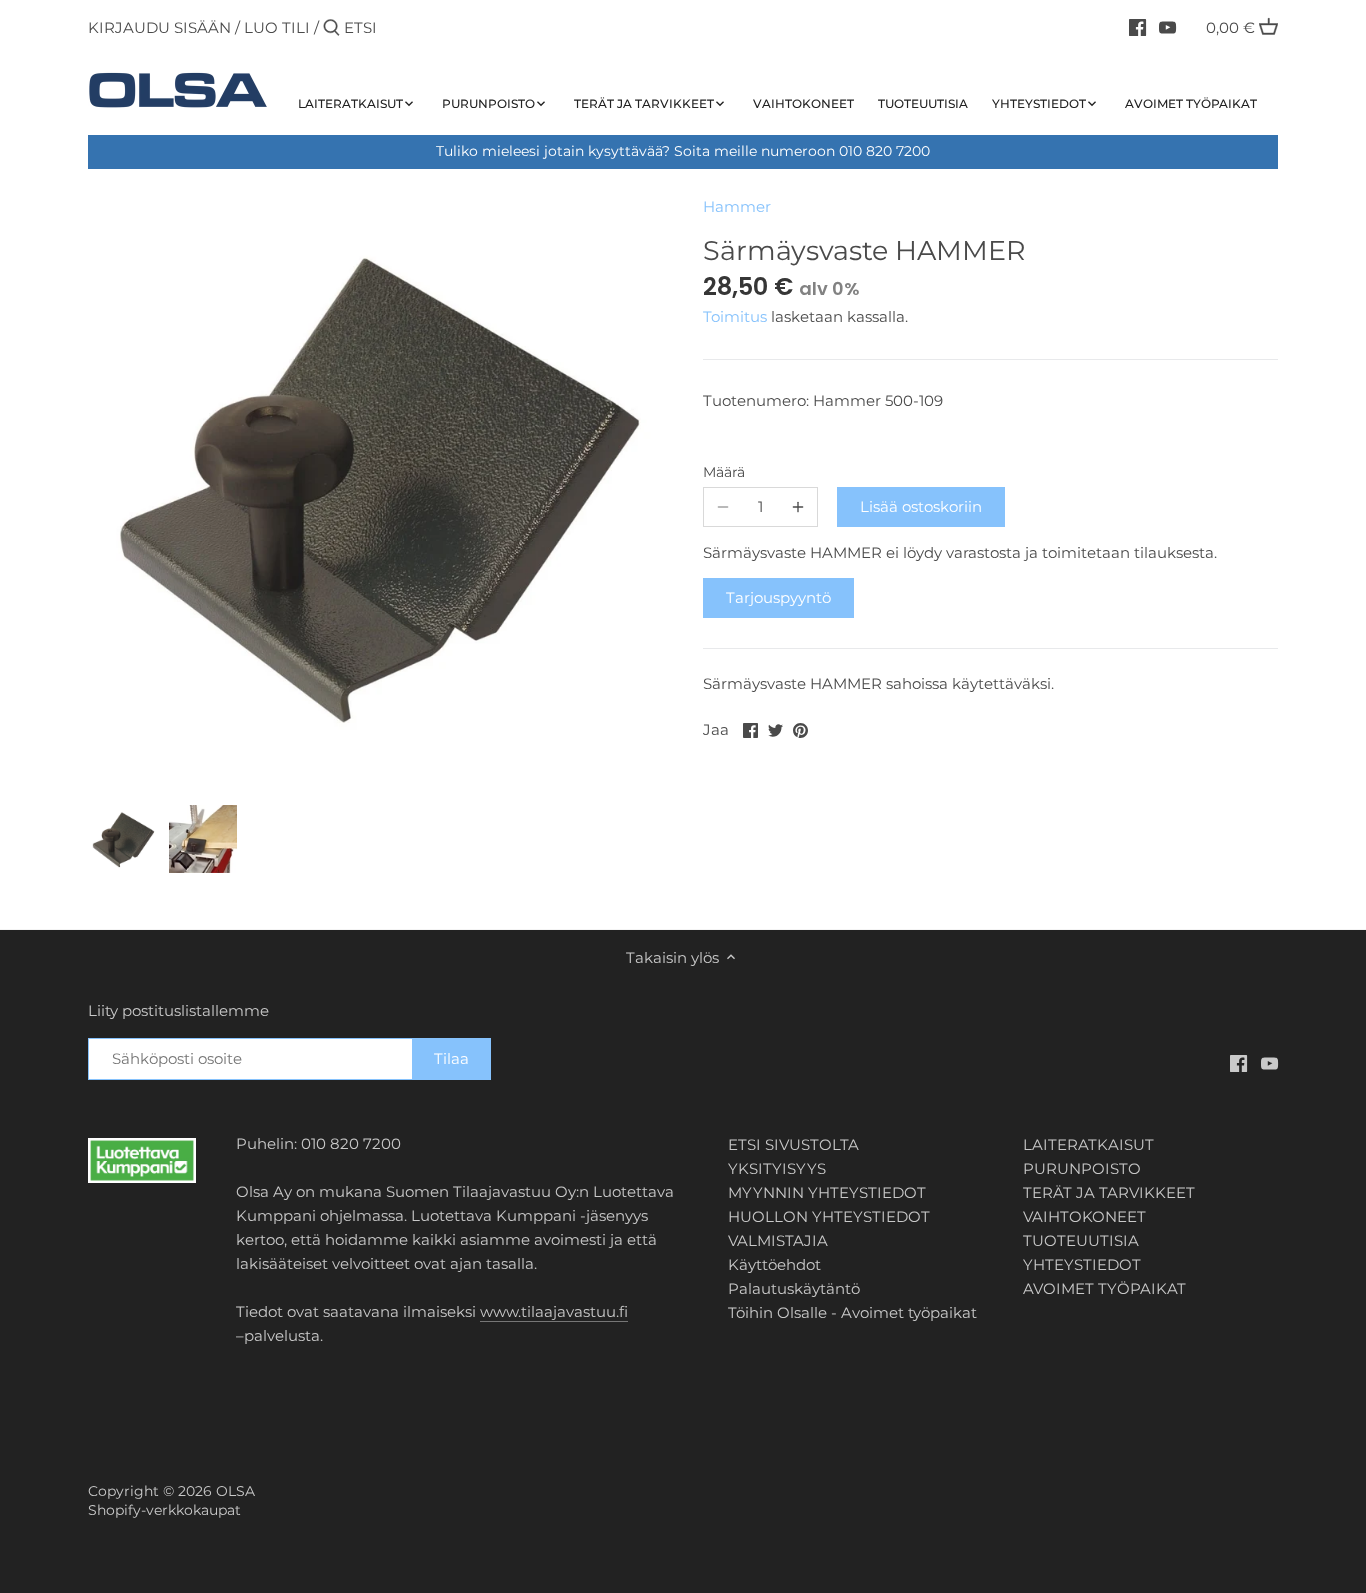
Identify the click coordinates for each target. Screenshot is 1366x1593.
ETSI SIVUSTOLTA (793, 1144)
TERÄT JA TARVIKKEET (1109, 1192)
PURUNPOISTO (1082, 1168)
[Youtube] (1167, 27)
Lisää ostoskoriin (921, 506)
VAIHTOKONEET (1084, 1216)
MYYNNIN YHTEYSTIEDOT (827, 1192)
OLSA (235, 1491)
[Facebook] (1137, 27)
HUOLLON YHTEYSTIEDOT (829, 1216)
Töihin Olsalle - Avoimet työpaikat (852, 1312)
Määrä (724, 472)
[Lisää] (798, 507)
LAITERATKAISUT (1088, 1144)
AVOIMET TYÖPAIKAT (1104, 1288)
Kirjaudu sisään (159, 27)
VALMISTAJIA (778, 1240)
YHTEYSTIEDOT (1082, 1264)
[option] (123, 839)
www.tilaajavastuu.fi (554, 1311)
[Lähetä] (331, 28)
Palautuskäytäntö (794, 1288)
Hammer (737, 206)
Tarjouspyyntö (778, 597)
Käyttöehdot (774, 1264)
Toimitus (737, 316)
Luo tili (277, 27)
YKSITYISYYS (777, 1168)
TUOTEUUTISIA (1081, 1240)
